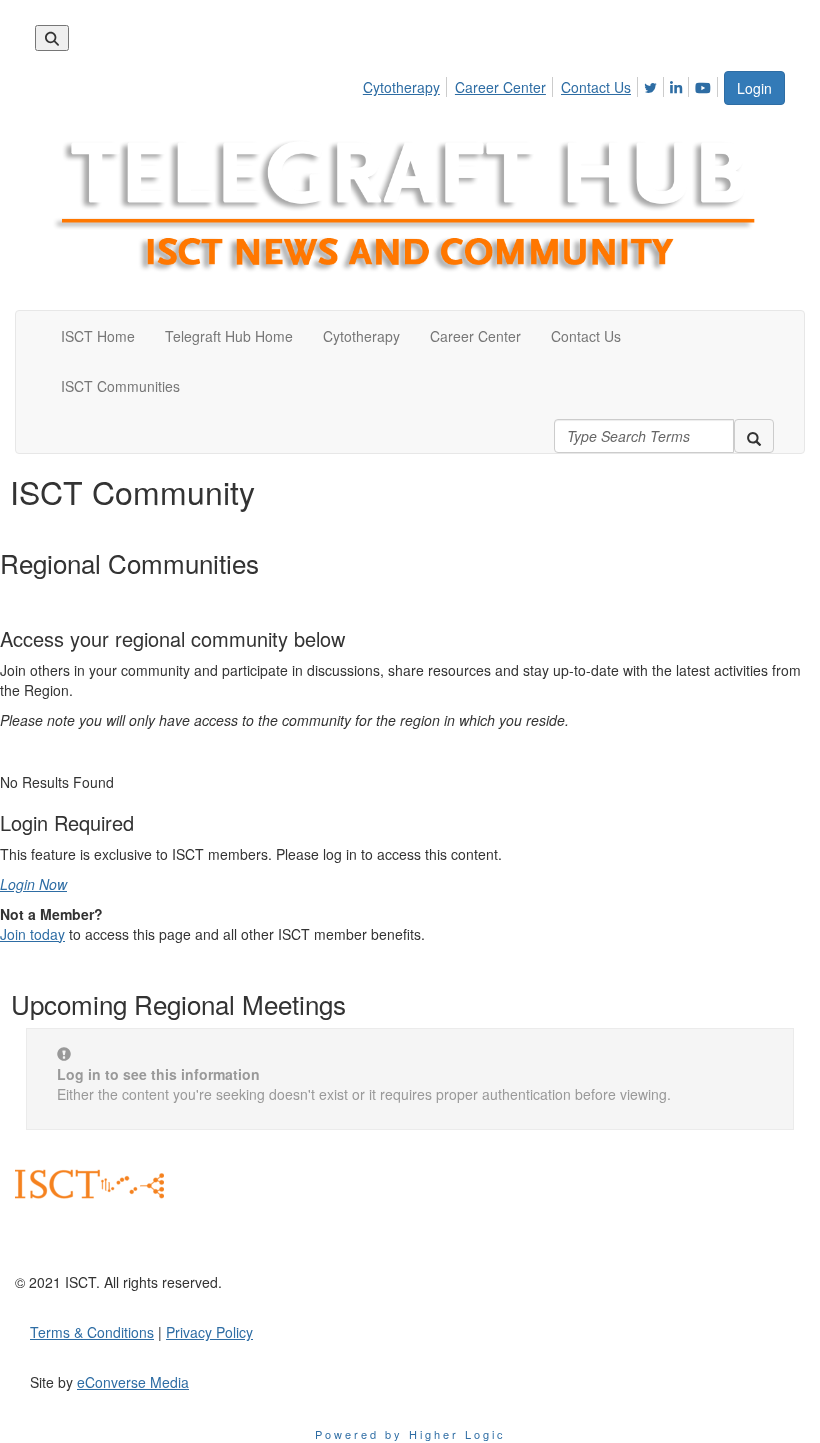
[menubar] (542, 84)
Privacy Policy (209, 1332)
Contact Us (596, 87)
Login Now (33, 884)
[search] (754, 436)
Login (754, 88)
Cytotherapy (401, 87)
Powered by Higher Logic (410, 1434)
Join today (32, 934)
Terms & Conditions (92, 1332)
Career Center (500, 87)
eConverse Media (133, 1382)
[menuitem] (407, 84)
